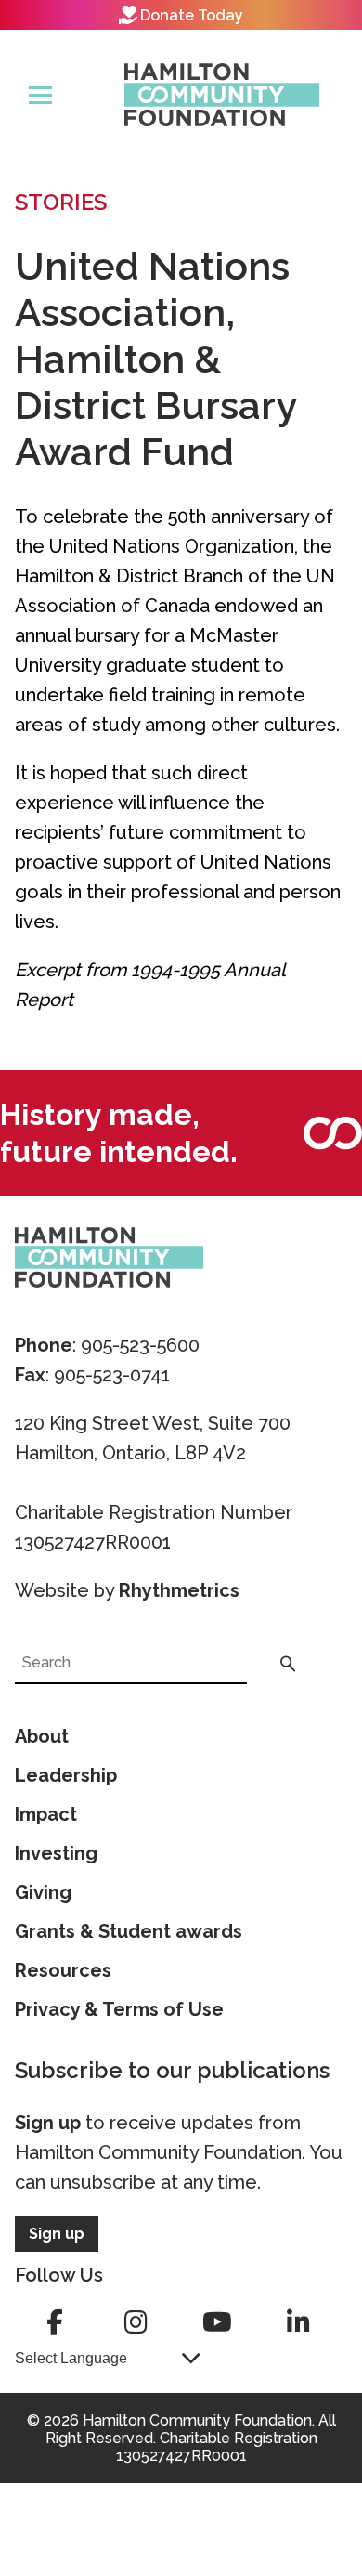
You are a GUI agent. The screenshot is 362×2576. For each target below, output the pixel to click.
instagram (136, 2322)
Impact (46, 1814)
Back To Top (302, 2475)
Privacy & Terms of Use (119, 2009)
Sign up (48, 2123)
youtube (217, 2322)
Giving (43, 1892)
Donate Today (192, 15)
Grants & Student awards (129, 1931)
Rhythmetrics (179, 1590)
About (42, 1736)
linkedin (299, 2322)
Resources (63, 1970)
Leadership (66, 1775)
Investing (56, 1853)
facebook (55, 2322)
